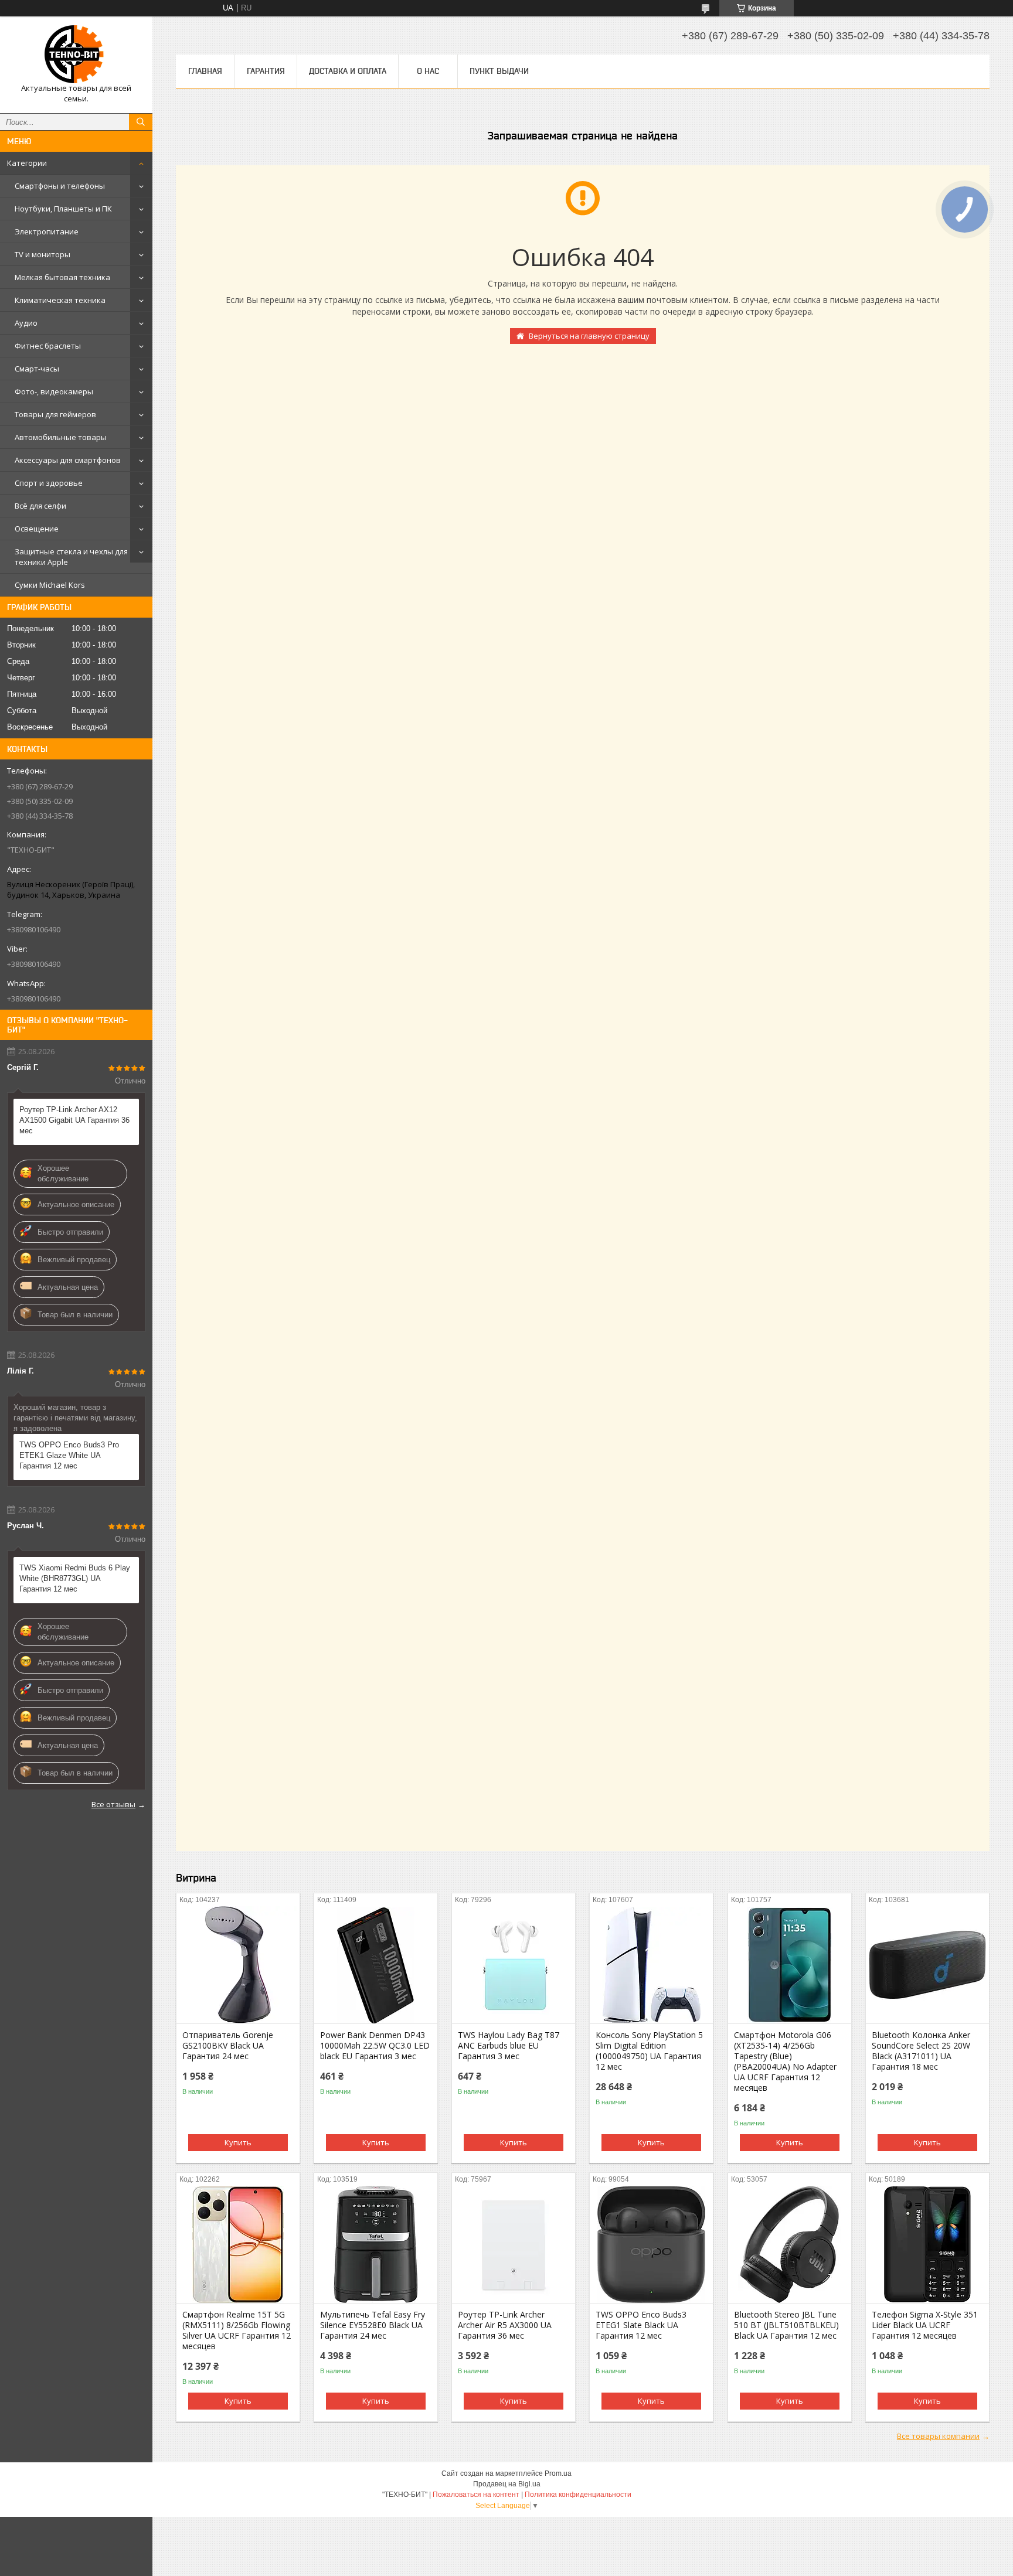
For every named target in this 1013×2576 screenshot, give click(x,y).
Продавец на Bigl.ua (507, 2484)
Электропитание (47, 231)
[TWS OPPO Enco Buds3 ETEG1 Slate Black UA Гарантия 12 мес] (651, 2244)
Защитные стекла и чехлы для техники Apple (71, 557)
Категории (27, 163)
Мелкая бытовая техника (62, 277)
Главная (205, 71)
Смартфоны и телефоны (60, 186)
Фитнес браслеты (48, 346)
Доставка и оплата (348, 71)
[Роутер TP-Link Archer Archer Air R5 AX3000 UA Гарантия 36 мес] (514, 2244)
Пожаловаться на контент (476, 2495)
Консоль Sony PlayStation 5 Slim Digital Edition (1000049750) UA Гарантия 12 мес (649, 2051)
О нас (428, 71)
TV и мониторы (43, 254)
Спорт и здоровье (49, 483)
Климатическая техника (60, 300)
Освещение (37, 529)
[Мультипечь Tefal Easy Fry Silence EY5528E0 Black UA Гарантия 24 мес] (376, 2244)
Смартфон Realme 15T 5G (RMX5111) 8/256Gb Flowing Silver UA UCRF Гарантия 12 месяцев (237, 2330)
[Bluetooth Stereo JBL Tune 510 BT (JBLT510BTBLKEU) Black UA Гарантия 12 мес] (790, 2244)
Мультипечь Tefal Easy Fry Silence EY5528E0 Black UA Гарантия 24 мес (373, 2325)
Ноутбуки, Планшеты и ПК (63, 209)
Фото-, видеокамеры (54, 391)
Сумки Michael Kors (50, 585)
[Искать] (141, 122)
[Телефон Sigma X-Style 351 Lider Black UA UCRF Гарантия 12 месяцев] (927, 2244)
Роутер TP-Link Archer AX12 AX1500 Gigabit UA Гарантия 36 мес (74, 1120)
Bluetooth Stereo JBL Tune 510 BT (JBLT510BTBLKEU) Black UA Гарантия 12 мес (786, 2325)
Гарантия (266, 71)
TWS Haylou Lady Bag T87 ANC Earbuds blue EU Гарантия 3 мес (509, 2046)
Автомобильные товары (61, 437)
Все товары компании (938, 2436)
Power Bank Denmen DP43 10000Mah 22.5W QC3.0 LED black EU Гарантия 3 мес (375, 2046)
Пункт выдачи (499, 71)
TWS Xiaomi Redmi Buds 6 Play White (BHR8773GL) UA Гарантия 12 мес (75, 1578)
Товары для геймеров (55, 414)
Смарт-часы (37, 369)
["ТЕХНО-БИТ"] (76, 54)
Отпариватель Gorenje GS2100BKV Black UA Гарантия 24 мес (228, 2046)
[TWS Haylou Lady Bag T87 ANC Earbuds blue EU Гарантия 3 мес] (514, 1965)
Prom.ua (558, 2473)
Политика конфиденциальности (578, 2495)
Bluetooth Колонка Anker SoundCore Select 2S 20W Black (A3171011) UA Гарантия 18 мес (921, 2051)
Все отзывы (113, 1804)
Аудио (26, 323)
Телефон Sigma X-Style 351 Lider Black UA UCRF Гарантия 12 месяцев (925, 2325)
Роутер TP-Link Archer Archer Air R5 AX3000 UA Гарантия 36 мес (505, 2325)
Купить (238, 2142)
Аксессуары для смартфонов (68, 460)
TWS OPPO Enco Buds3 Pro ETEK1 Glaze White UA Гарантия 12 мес (69, 1455)
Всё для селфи (40, 506)
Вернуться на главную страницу (589, 336)
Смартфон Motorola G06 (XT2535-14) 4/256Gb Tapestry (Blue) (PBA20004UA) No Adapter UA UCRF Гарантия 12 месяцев (785, 2062)
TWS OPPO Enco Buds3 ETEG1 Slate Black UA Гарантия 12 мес (641, 2325)
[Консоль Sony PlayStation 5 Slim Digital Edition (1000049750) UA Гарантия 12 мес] (651, 1965)
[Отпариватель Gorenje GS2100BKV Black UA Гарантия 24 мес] (238, 1965)
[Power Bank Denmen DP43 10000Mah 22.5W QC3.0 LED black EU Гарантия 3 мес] (376, 1965)
